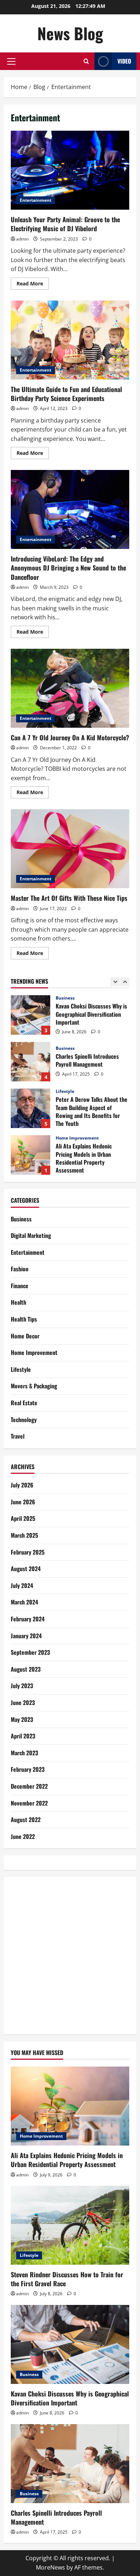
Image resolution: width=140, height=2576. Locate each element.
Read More (33, 285)
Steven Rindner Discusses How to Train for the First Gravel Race (31, 1155)
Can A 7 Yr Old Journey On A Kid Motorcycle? (70, 688)
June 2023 (23, 1702)
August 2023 (26, 1669)
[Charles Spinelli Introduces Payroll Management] (70, 2464)
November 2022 (29, 1803)
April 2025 (23, 1518)
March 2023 (24, 1753)
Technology (24, 1420)
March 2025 (24, 1535)
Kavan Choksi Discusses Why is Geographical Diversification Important (70, 2398)
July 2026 (22, 1485)
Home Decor (25, 1336)
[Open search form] (86, 61)
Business (65, 1002)
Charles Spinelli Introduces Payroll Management (31, 1015)
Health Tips (24, 1319)
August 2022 (26, 1820)
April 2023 (23, 1736)
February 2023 (28, 1769)
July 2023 (22, 1686)
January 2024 (26, 1636)
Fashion (20, 1269)
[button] (11, 61)
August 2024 (26, 1569)
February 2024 (28, 1619)
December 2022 (29, 1786)
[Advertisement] (70, 1954)
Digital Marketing (31, 1235)
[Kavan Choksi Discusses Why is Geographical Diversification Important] (70, 2344)
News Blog (70, 33)
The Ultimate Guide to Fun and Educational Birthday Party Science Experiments (70, 340)
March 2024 (24, 1602)
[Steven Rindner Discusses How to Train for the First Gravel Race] (70, 2225)
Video (124, 61)
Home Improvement (77, 1091)
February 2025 (28, 1552)
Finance (20, 1286)
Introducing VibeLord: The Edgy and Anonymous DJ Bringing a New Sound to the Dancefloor (70, 509)
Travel (18, 1436)
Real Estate (24, 1403)
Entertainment (36, 200)
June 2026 (23, 1502)
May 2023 (22, 1719)
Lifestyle (65, 1045)
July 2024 (22, 1585)
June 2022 (23, 1836)
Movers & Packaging (34, 1386)
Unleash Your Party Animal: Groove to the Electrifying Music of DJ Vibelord (70, 170)
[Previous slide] (115, 982)
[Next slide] (125, 982)
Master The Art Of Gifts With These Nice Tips (70, 849)
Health (18, 1302)
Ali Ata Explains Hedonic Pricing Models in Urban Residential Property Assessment (31, 1108)
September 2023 (30, 1652)
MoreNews (50, 2567)
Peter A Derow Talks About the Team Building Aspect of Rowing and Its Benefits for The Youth (31, 1062)
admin (22, 239)
